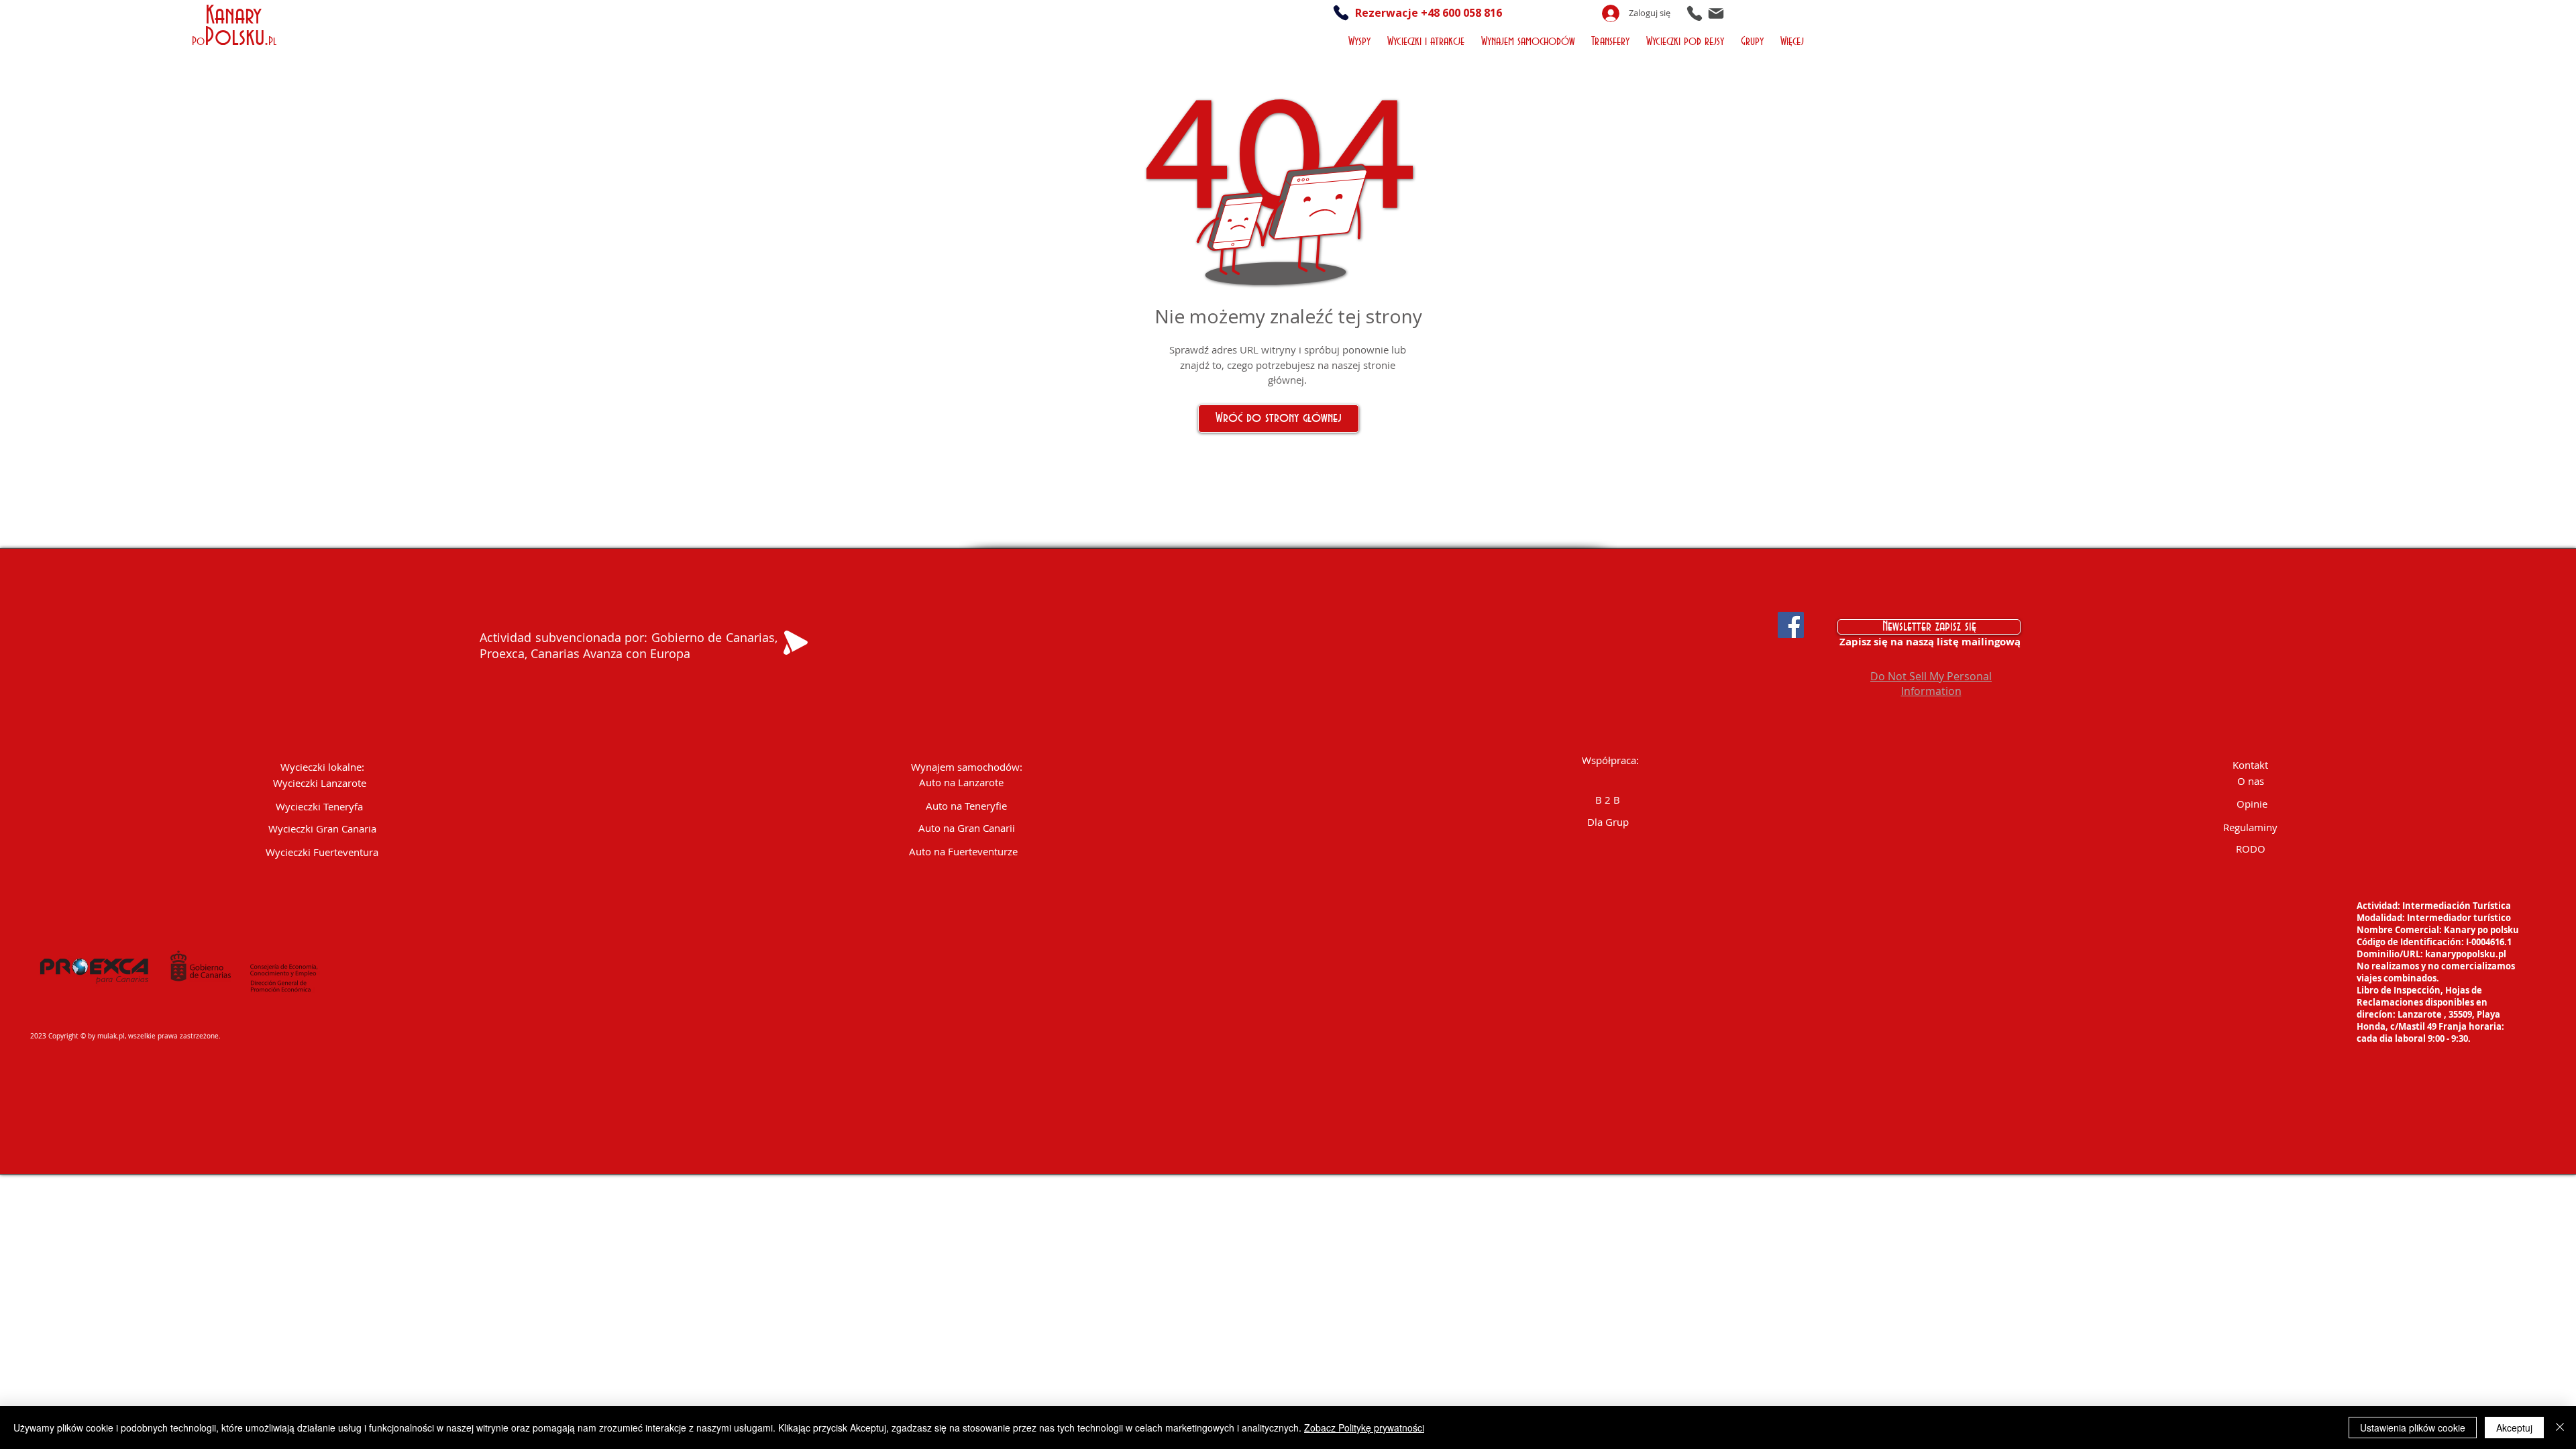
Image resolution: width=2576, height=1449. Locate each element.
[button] (1361, 40)
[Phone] (1695, 13)
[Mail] (1716, 13)
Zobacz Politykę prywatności (1364, 1428)
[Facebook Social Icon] (1791, 625)
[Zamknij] (2560, 1428)
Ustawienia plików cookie (2413, 1428)
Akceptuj (2514, 1428)
